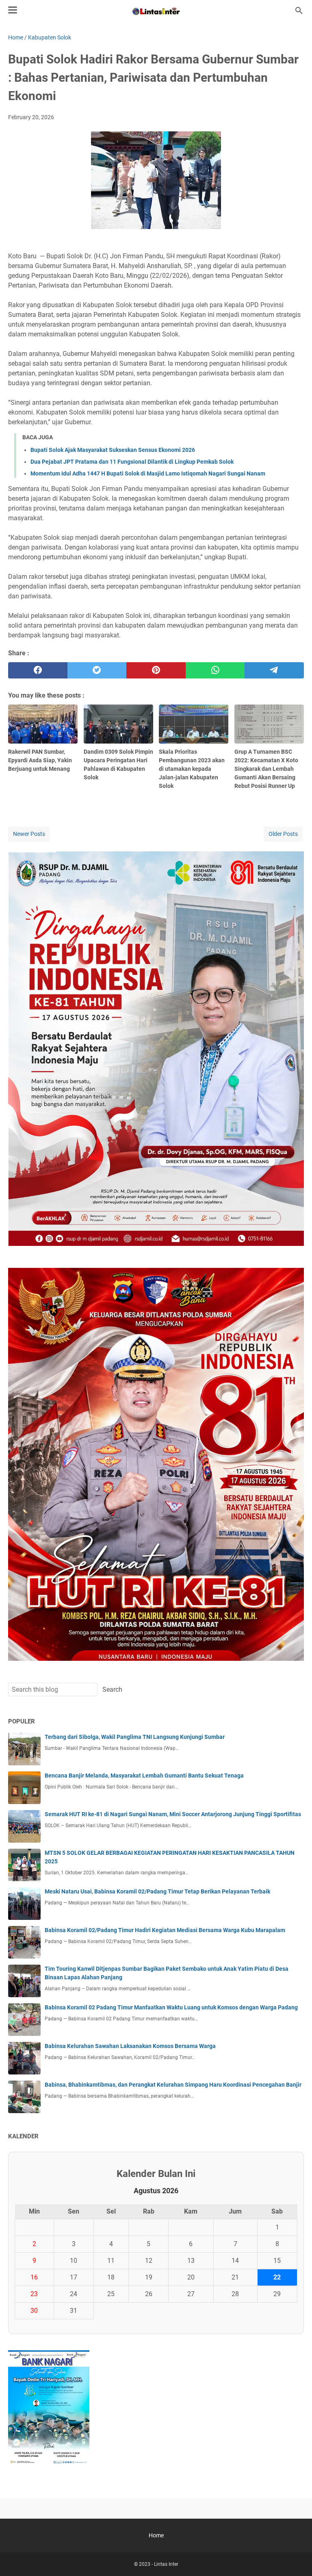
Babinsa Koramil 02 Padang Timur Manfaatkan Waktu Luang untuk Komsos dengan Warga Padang (171, 2007)
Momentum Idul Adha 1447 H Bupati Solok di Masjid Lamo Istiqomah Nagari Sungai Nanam (148, 473)
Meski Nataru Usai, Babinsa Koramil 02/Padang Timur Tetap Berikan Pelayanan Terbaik (157, 1891)
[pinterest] (156, 670)
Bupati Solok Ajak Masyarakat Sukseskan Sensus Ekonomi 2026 (113, 450)
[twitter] (97, 670)
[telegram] (274, 670)
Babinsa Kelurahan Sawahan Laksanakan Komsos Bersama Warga (130, 2046)
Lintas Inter (166, 2564)
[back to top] (296, 2558)
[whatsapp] (215, 670)
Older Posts (283, 834)
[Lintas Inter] (156, 11)
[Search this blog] (299, 11)
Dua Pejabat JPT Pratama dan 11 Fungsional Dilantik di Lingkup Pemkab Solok (132, 462)
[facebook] (38, 670)
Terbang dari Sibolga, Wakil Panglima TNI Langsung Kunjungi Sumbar (135, 1737)
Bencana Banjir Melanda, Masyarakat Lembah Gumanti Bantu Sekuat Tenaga (144, 1775)
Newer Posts (29, 834)
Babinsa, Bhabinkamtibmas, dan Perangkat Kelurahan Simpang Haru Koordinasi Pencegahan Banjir (173, 2085)
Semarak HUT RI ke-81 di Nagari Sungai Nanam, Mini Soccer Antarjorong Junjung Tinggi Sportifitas (173, 1814)
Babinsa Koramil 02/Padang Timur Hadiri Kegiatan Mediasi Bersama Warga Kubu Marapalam (165, 1930)
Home (156, 2535)
